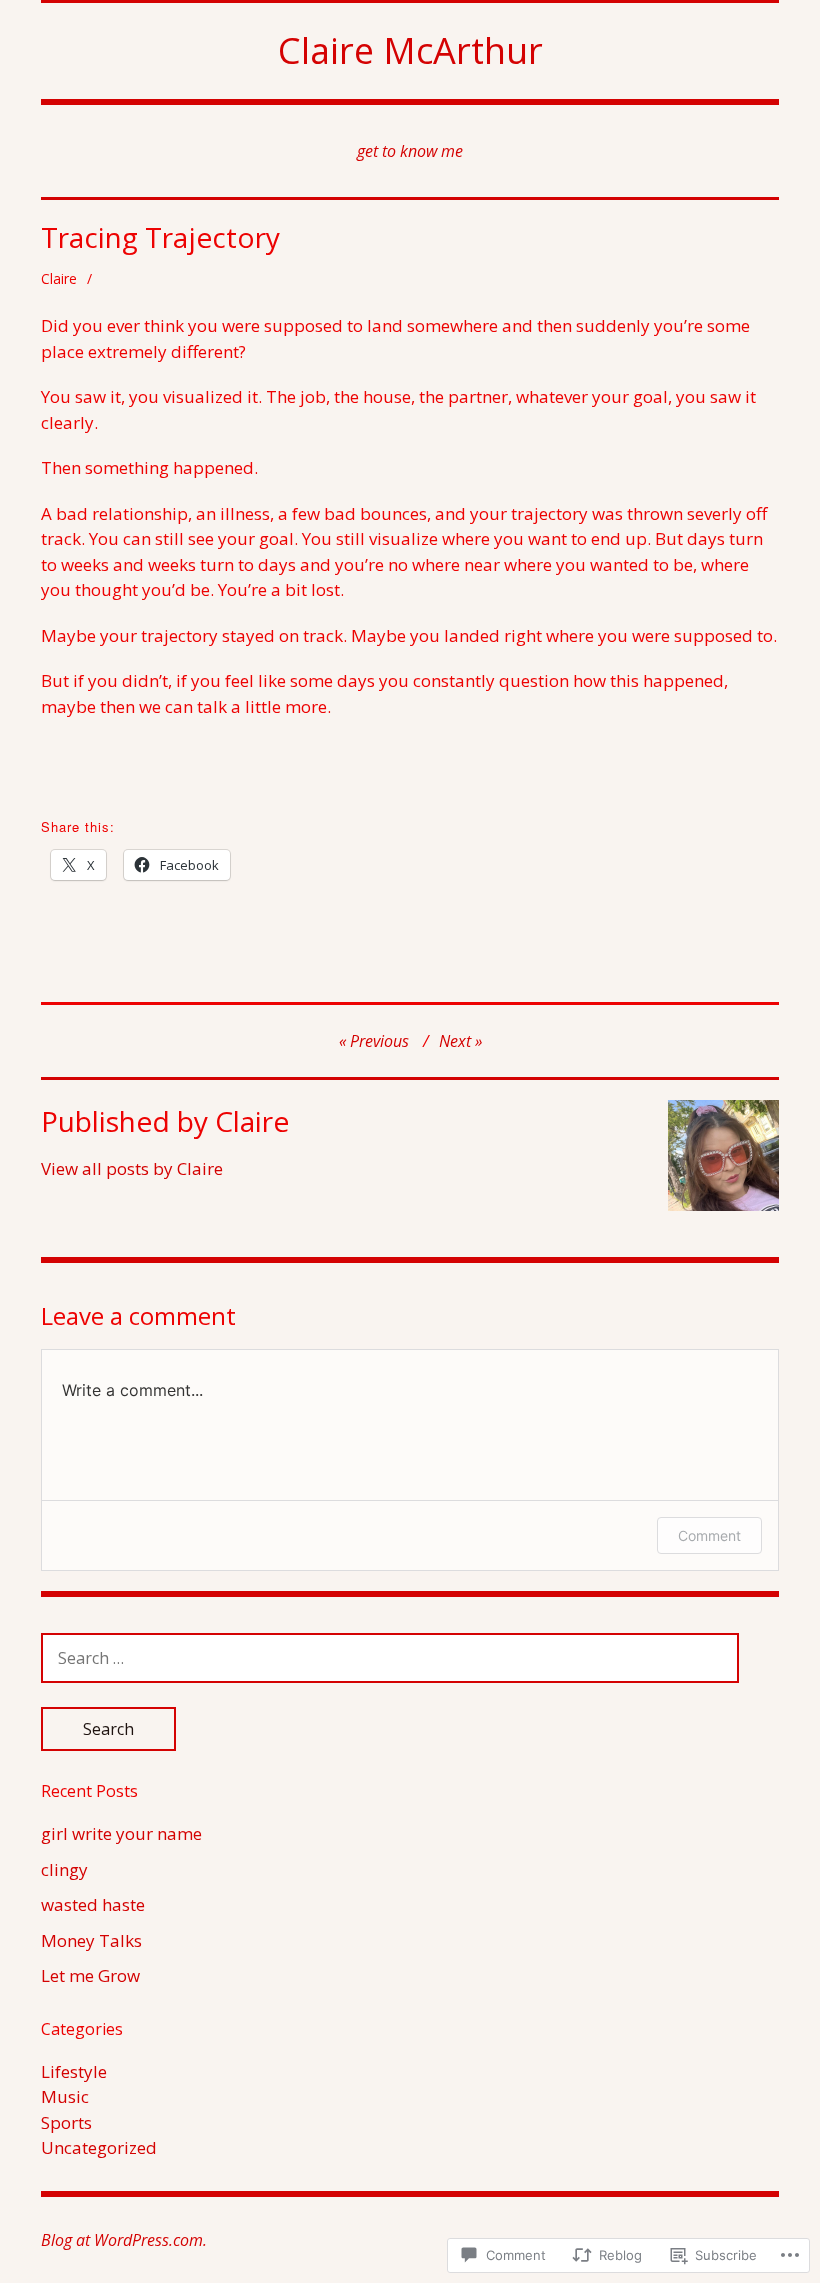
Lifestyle (74, 2071)
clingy (64, 1869)
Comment (709, 1535)
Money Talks (91, 1940)
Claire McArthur (410, 50)
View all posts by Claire (132, 1168)
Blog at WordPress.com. (124, 2240)
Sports (66, 2122)
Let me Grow (90, 1975)
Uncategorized (99, 2147)
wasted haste (93, 1904)
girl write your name (121, 1833)
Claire (59, 278)
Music (65, 2096)
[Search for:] (390, 1657)
